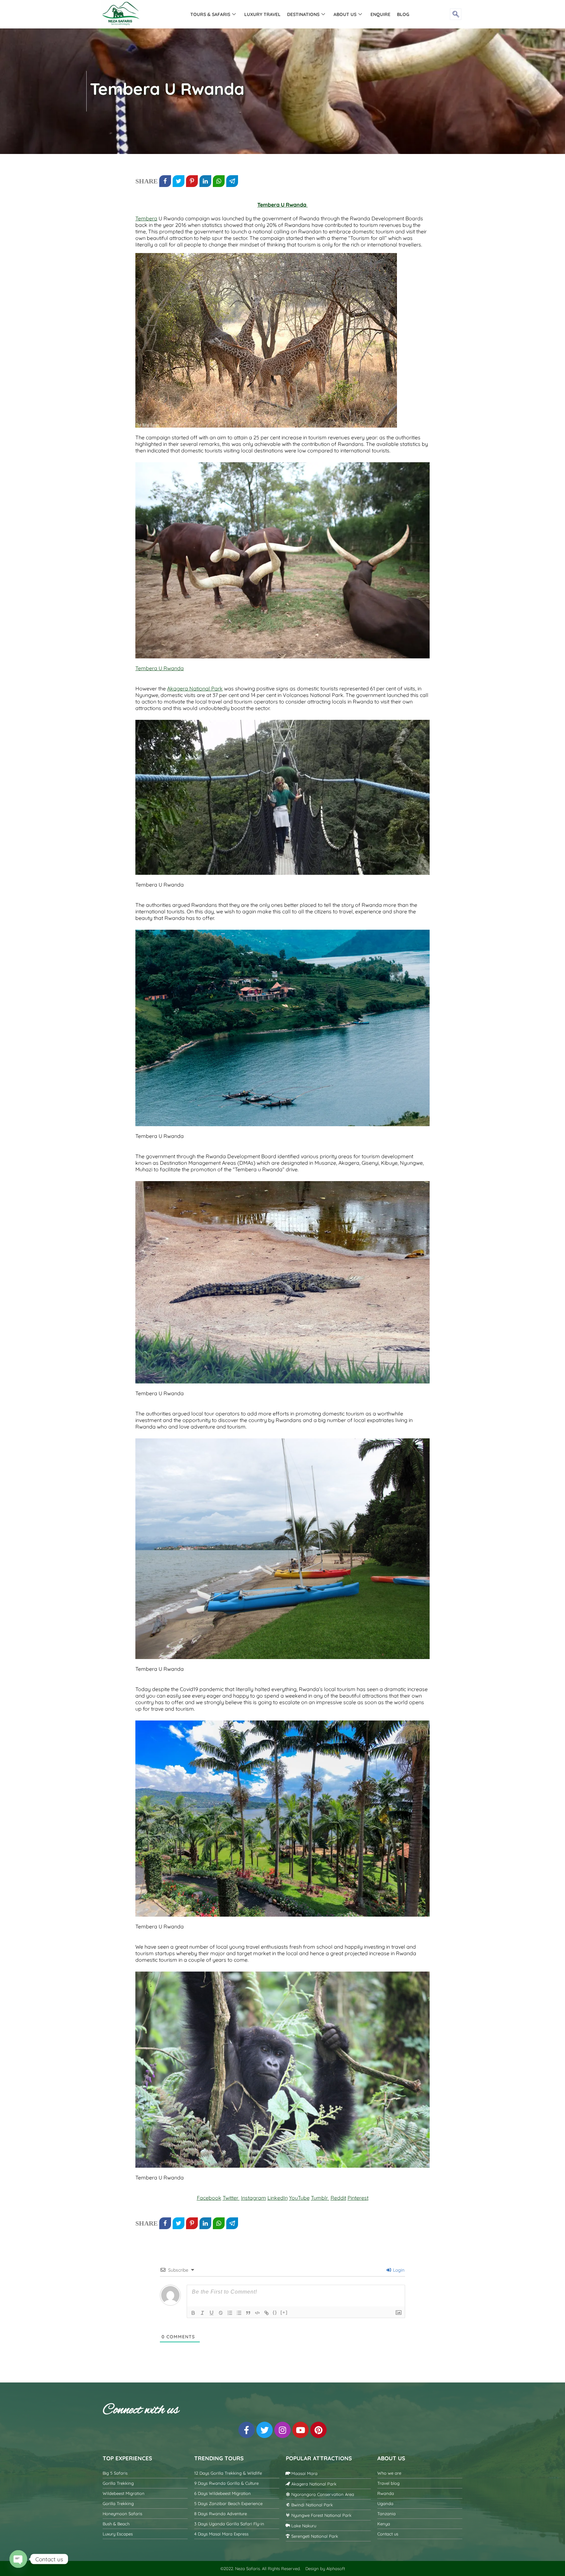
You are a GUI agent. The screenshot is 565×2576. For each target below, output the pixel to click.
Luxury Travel (262, 14)
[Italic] (202, 2313)
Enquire (380, 14)
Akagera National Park (195, 688)
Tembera (146, 218)
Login (398, 2270)
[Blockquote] (248, 2313)
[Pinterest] (318, 2430)
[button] (456, 14)
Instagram (254, 2198)
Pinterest (358, 2198)
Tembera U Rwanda (282, 205)
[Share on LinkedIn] (205, 181)
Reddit (338, 2198)
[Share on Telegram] (232, 181)
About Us (345, 14)
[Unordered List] (239, 2313)
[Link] (266, 2313)
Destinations (303, 14)
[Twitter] (265, 2430)
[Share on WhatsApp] (219, 181)
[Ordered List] (230, 2313)
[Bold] (193, 2313)
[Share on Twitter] (179, 181)
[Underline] (212, 2313)
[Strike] (221, 2313)
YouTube (299, 2198)
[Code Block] (257, 2313)
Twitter (231, 2198)
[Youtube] (300, 2430)
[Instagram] (282, 2430)
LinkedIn (278, 2198)
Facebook (209, 2198)
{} (275, 2312)
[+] (284, 2312)
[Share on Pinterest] (192, 181)
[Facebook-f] (247, 2430)
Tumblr (320, 2198)
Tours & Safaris (210, 14)
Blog (403, 14)
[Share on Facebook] (165, 181)
